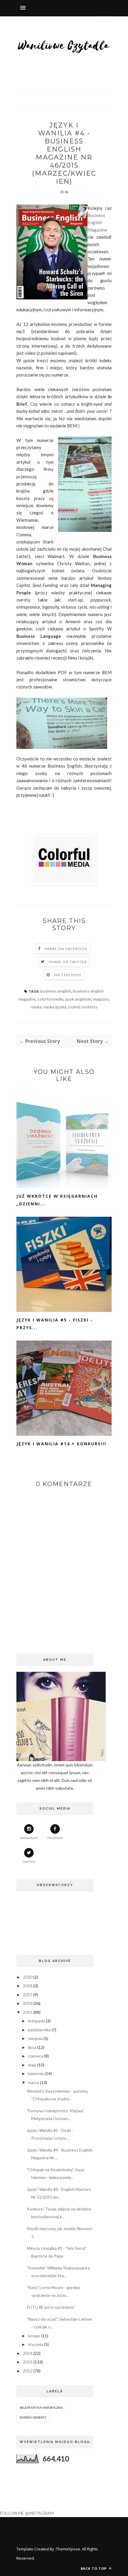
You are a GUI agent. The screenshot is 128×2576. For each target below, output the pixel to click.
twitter (29, 1862)
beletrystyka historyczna (41, 2408)
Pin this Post (68, 975)
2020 (28, 1977)
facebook (55, 1838)
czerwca (36, 2056)
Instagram (29, 1838)
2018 (28, 1986)
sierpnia (35, 2038)
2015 (28, 2012)
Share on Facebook (66, 949)
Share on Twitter (68, 962)
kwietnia (36, 2073)
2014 (28, 2353)
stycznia (36, 2344)
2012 (28, 2371)
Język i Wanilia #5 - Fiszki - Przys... (55, 1324)
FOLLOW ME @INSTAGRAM (27, 2513)
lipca (32, 2047)
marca (33, 2082)
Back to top (94, 2568)
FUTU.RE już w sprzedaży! (51, 2307)
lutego (34, 2336)
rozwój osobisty (83, 1007)
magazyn (101, 999)
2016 (28, 2003)
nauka (36, 1007)
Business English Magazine (97, 222)
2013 (28, 2362)
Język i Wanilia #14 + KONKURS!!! (61, 1444)
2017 (28, 1995)
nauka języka (55, 1007)
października (39, 2030)
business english (56, 991)
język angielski (78, 999)
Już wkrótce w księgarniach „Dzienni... (57, 1200)
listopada (36, 2021)
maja (32, 2065)
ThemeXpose (68, 2549)
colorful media (50, 999)
